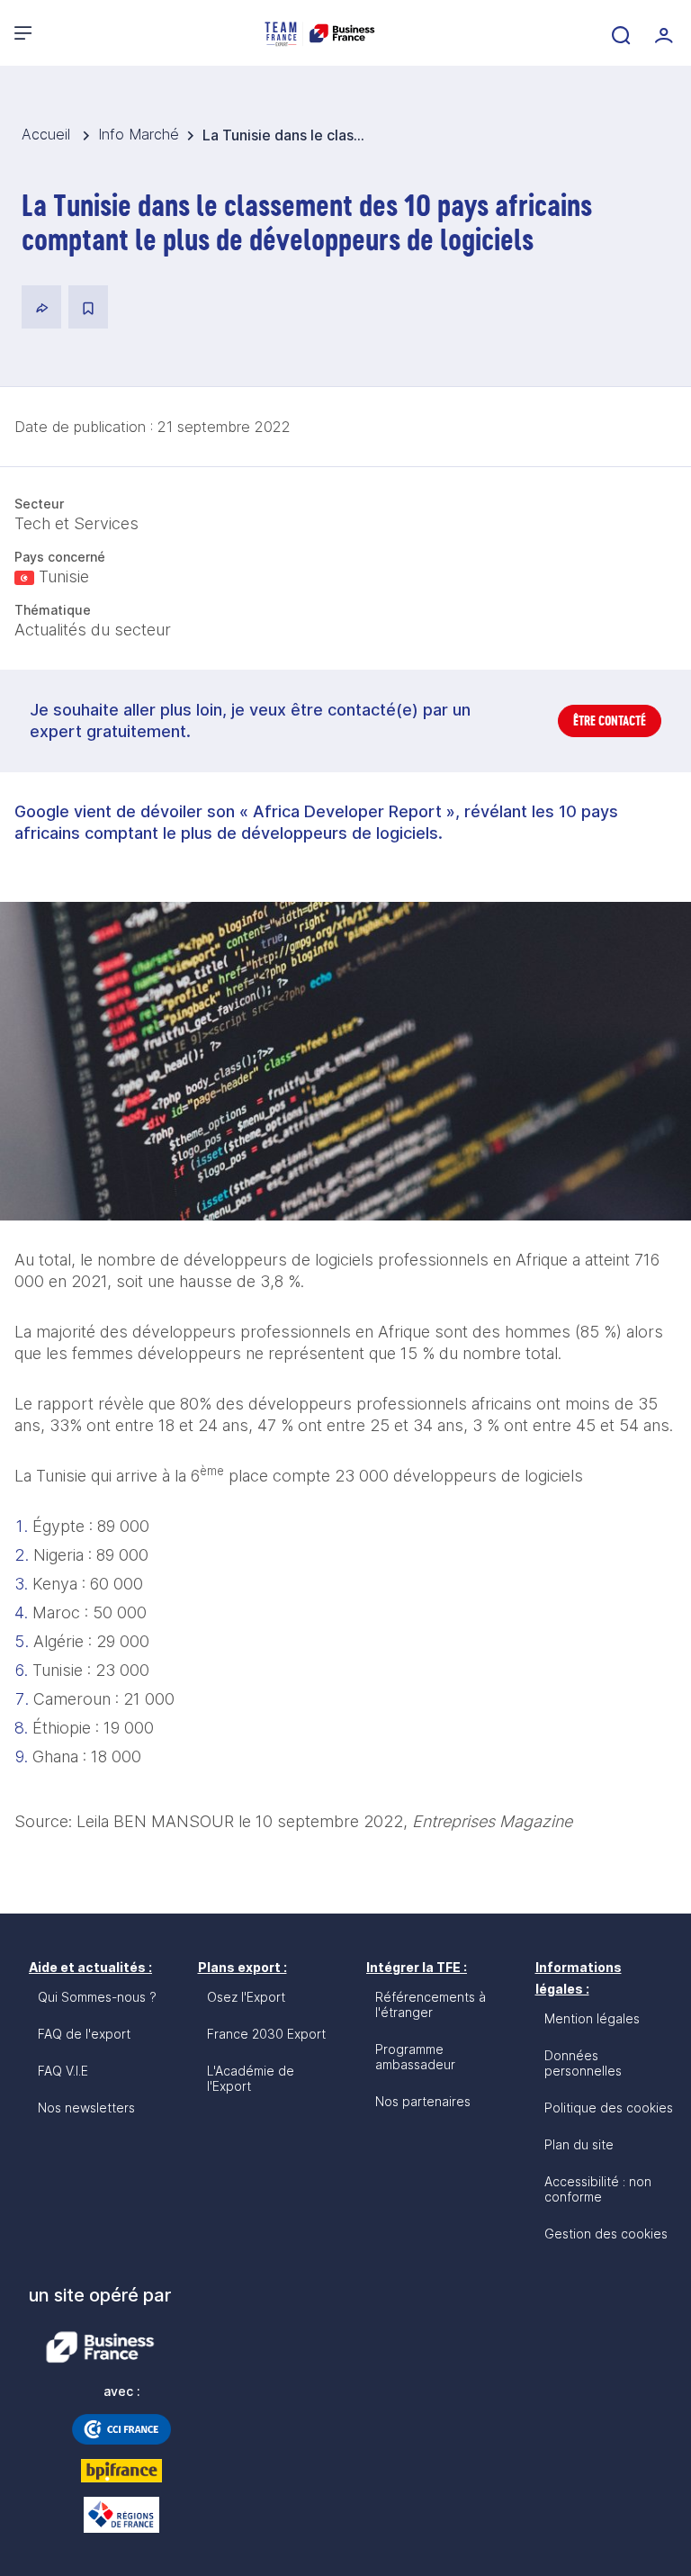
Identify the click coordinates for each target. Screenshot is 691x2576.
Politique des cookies (609, 2108)
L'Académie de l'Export (251, 2078)
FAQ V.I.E (63, 2071)
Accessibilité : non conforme (598, 2189)
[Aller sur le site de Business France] (100, 2347)
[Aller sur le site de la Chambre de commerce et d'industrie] (121, 2429)
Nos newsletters (86, 2108)
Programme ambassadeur (415, 2057)
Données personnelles (583, 2063)
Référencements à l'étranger (431, 2004)
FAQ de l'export (84, 2034)
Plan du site (579, 2144)
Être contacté (610, 721)
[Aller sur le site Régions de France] (121, 2515)
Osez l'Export (246, 1997)
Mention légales (592, 2018)
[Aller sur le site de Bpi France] (121, 2471)
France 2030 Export (266, 2034)
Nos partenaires (423, 2101)
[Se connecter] (662, 33)
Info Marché (139, 134)
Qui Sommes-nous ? (97, 1997)
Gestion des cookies (606, 2234)
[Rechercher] (619, 33)
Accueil (48, 134)
